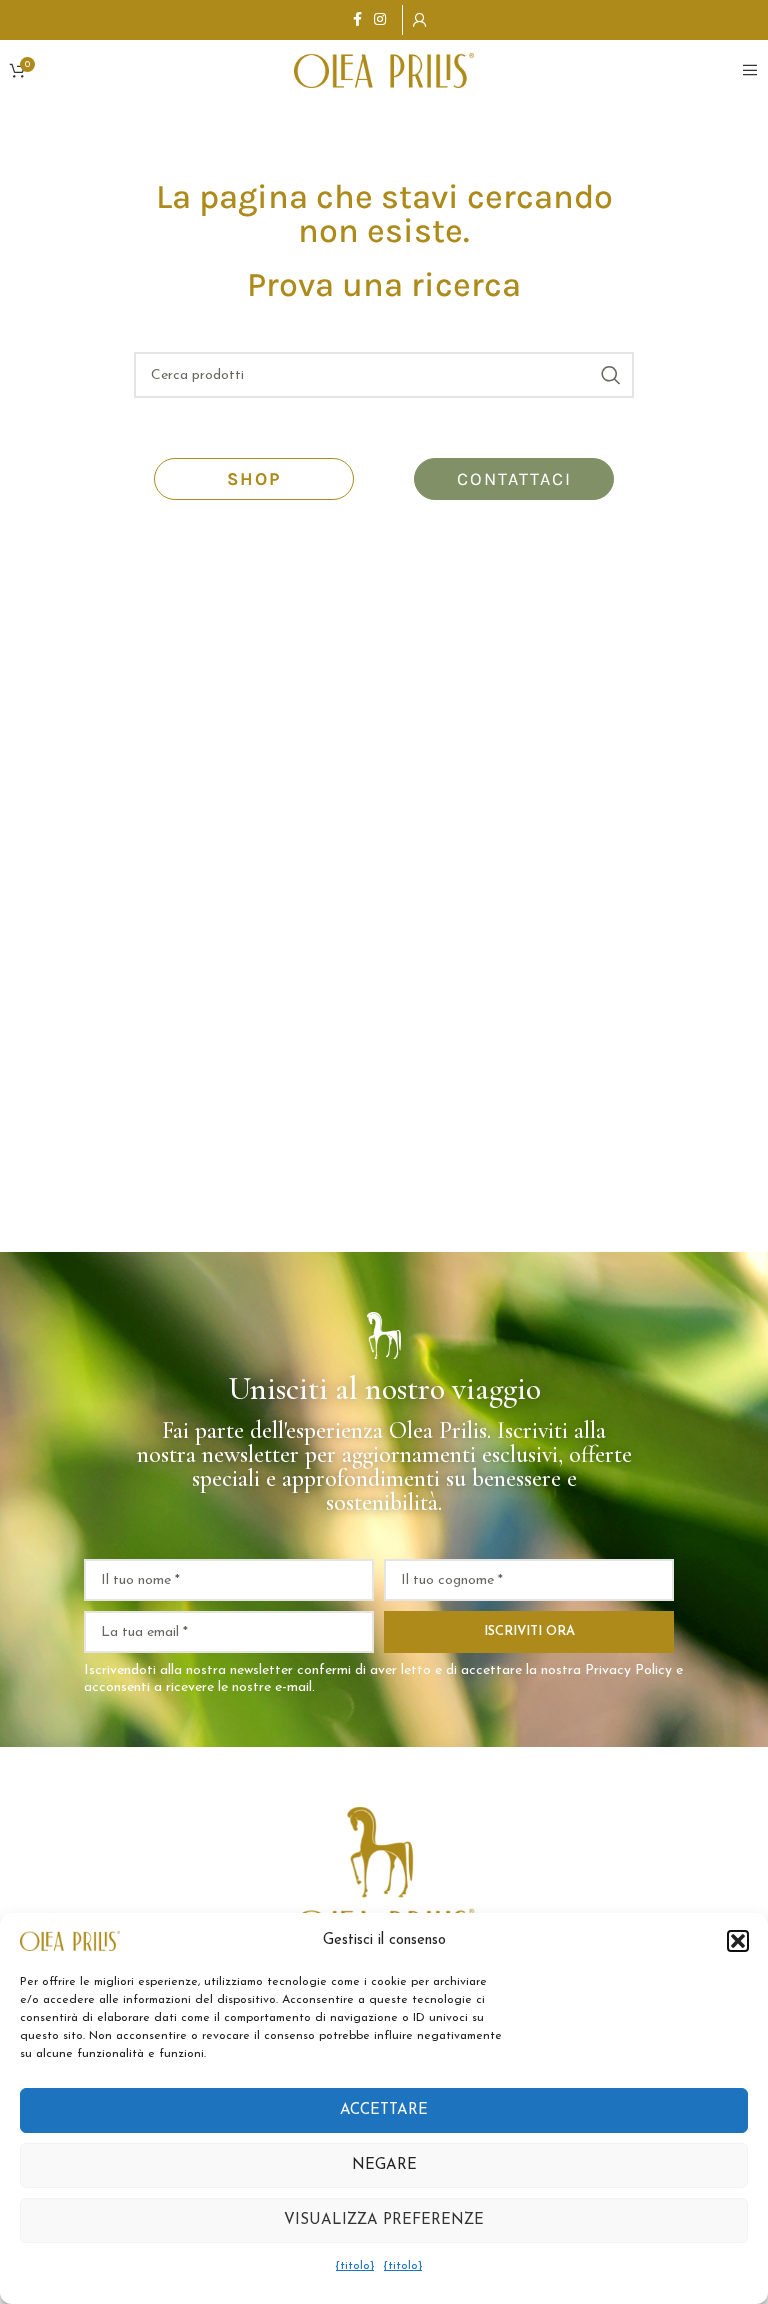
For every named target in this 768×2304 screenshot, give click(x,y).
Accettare (384, 2110)
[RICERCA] (611, 375)
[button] (738, 1941)
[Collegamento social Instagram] (380, 20)
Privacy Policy (628, 1670)
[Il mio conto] (420, 20)
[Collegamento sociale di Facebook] (357, 20)
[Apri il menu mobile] (750, 70)
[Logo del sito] (384, 69)
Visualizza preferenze (384, 2220)
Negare (384, 2165)
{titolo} (355, 2266)
